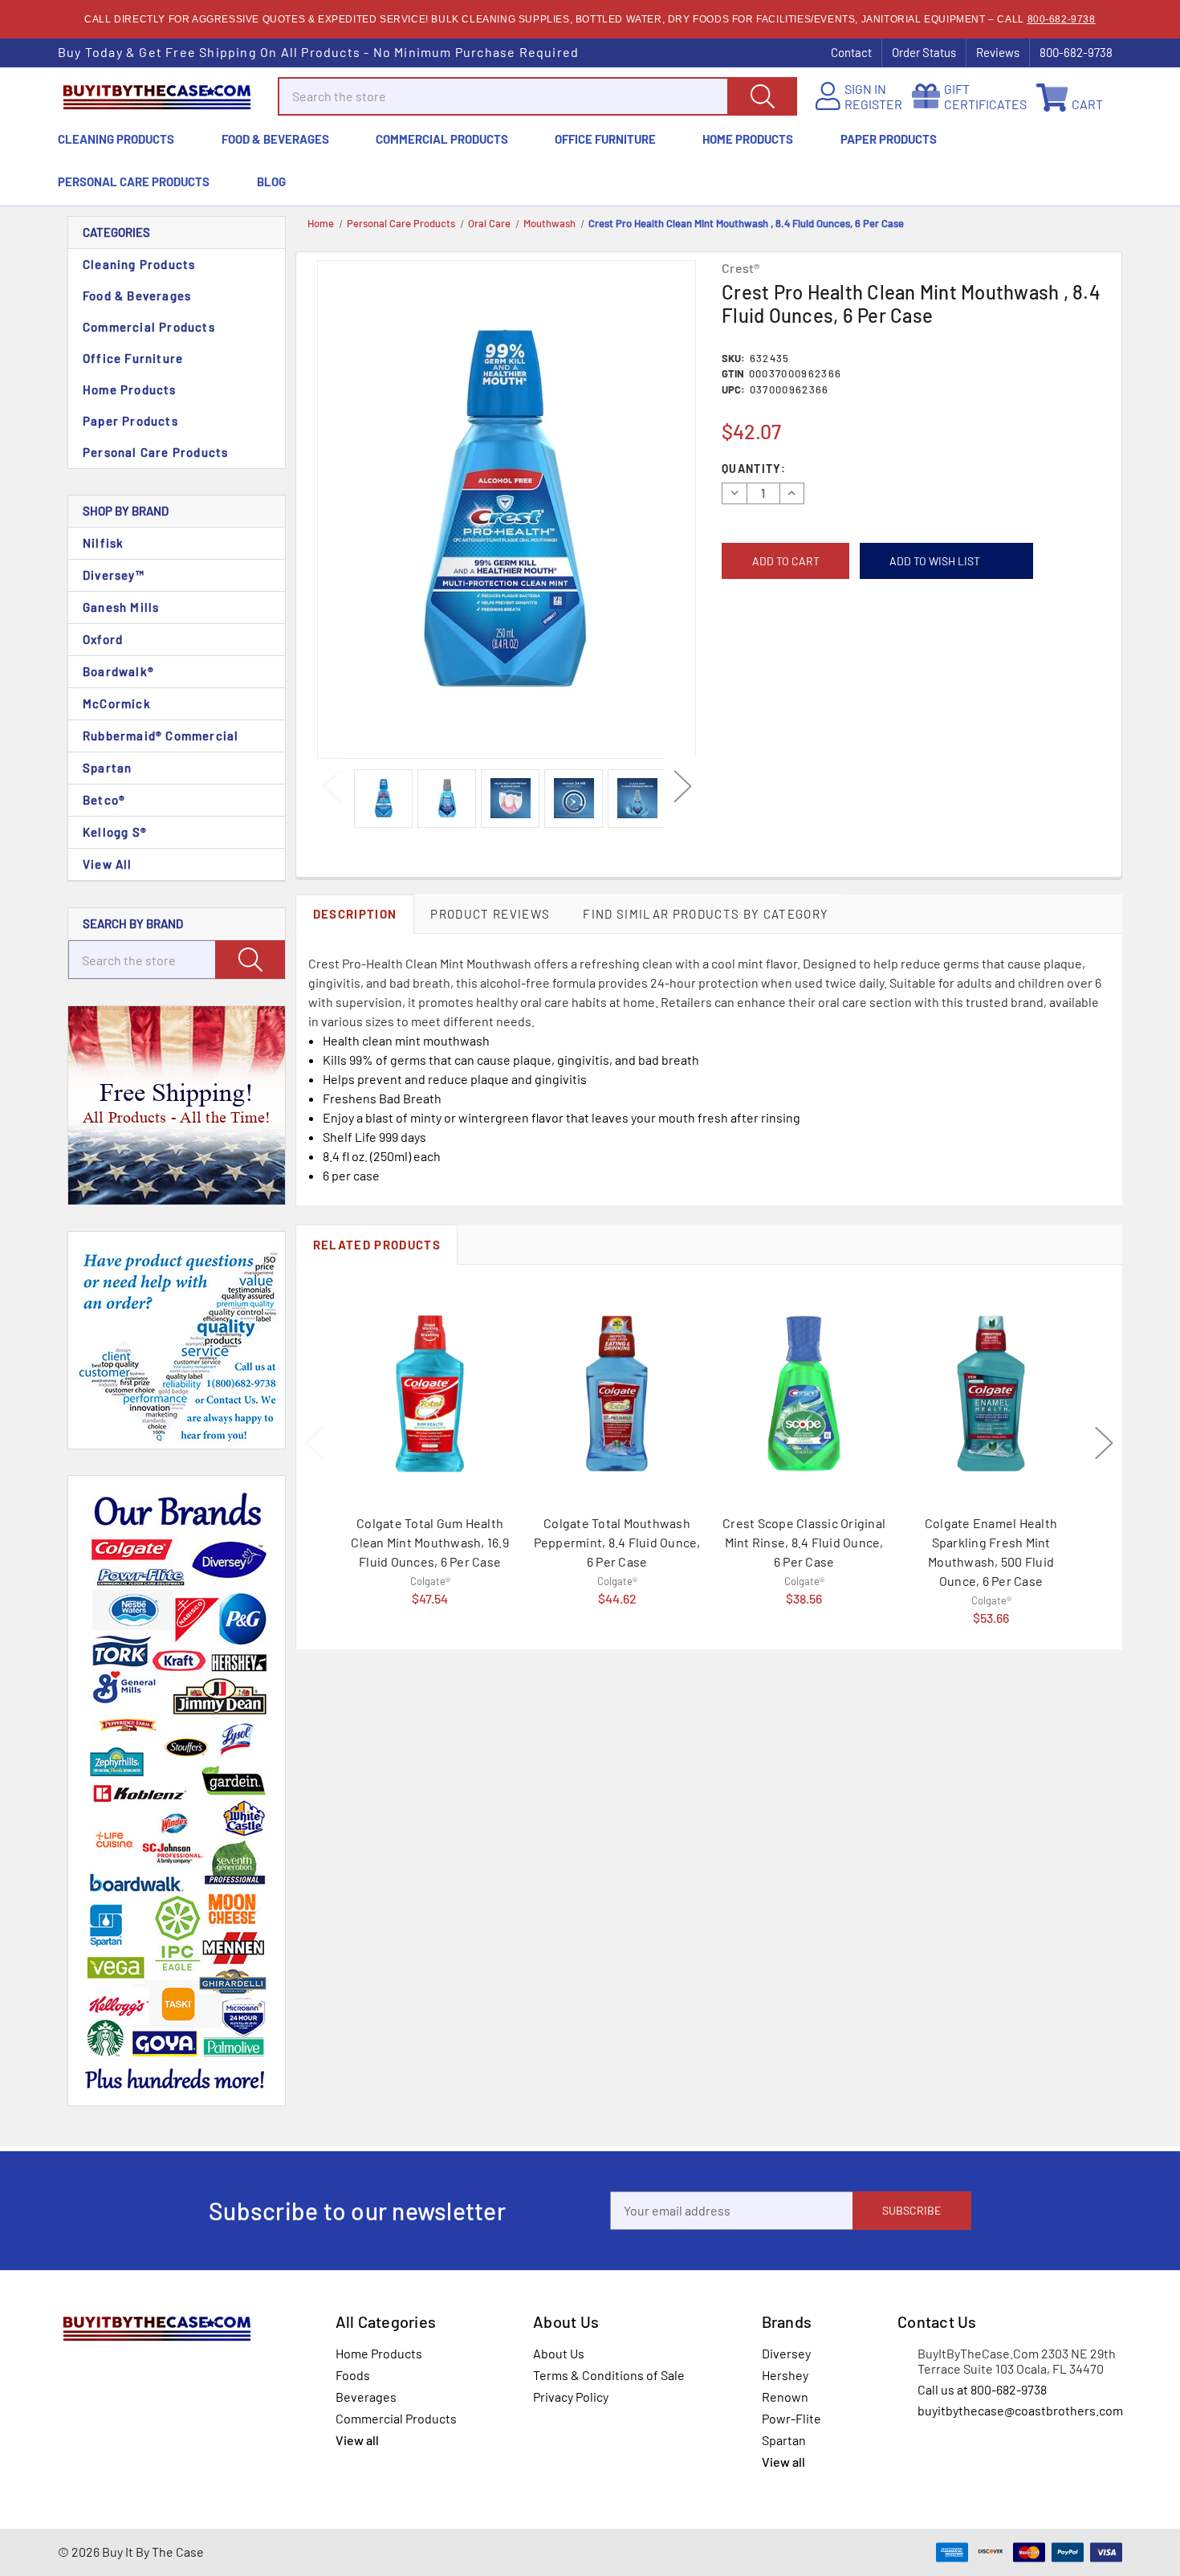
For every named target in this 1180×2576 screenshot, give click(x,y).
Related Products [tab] (377, 1245)
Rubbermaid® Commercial (161, 736)
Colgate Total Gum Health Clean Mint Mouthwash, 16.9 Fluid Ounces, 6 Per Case (430, 1542)
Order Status (924, 52)
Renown (785, 2397)
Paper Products (889, 139)
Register (873, 104)
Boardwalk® (118, 671)
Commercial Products (442, 139)
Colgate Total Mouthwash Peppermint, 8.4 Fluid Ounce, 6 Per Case (617, 1542)
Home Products (748, 139)
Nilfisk (103, 543)
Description (355, 914)
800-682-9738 (1062, 19)
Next (682, 786)
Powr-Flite (791, 2418)
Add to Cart (430, 1577)
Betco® (104, 800)
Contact (851, 52)
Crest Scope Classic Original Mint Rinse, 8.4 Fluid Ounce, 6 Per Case (804, 1542)
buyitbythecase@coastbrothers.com (1020, 2410)
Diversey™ (114, 575)
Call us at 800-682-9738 (982, 2389)
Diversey (786, 2353)
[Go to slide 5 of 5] (314, 1444)
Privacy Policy (571, 2397)
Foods (353, 2375)
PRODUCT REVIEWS (490, 914)
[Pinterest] (825, 650)
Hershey (785, 2375)
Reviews (998, 52)
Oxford (103, 639)
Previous (331, 786)
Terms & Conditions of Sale (609, 2375)
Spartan (107, 768)
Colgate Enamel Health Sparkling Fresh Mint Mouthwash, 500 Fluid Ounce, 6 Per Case (991, 1552)
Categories (116, 232)
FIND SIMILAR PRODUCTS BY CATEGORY (706, 914)
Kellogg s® (115, 832)
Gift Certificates (985, 96)
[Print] (777, 650)
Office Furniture (605, 139)
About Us (559, 2353)
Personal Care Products (134, 181)
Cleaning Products (116, 139)
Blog (271, 181)
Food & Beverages (275, 139)
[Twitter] (801, 650)
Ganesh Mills (121, 607)
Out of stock (991, 1598)
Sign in (865, 89)
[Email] (753, 650)
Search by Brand (133, 923)
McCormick (117, 703)
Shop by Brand (126, 511)
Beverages (366, 2397)
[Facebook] (728, 650)
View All (108, 864)
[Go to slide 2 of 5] (1104, 1444)
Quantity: (754, 469)
